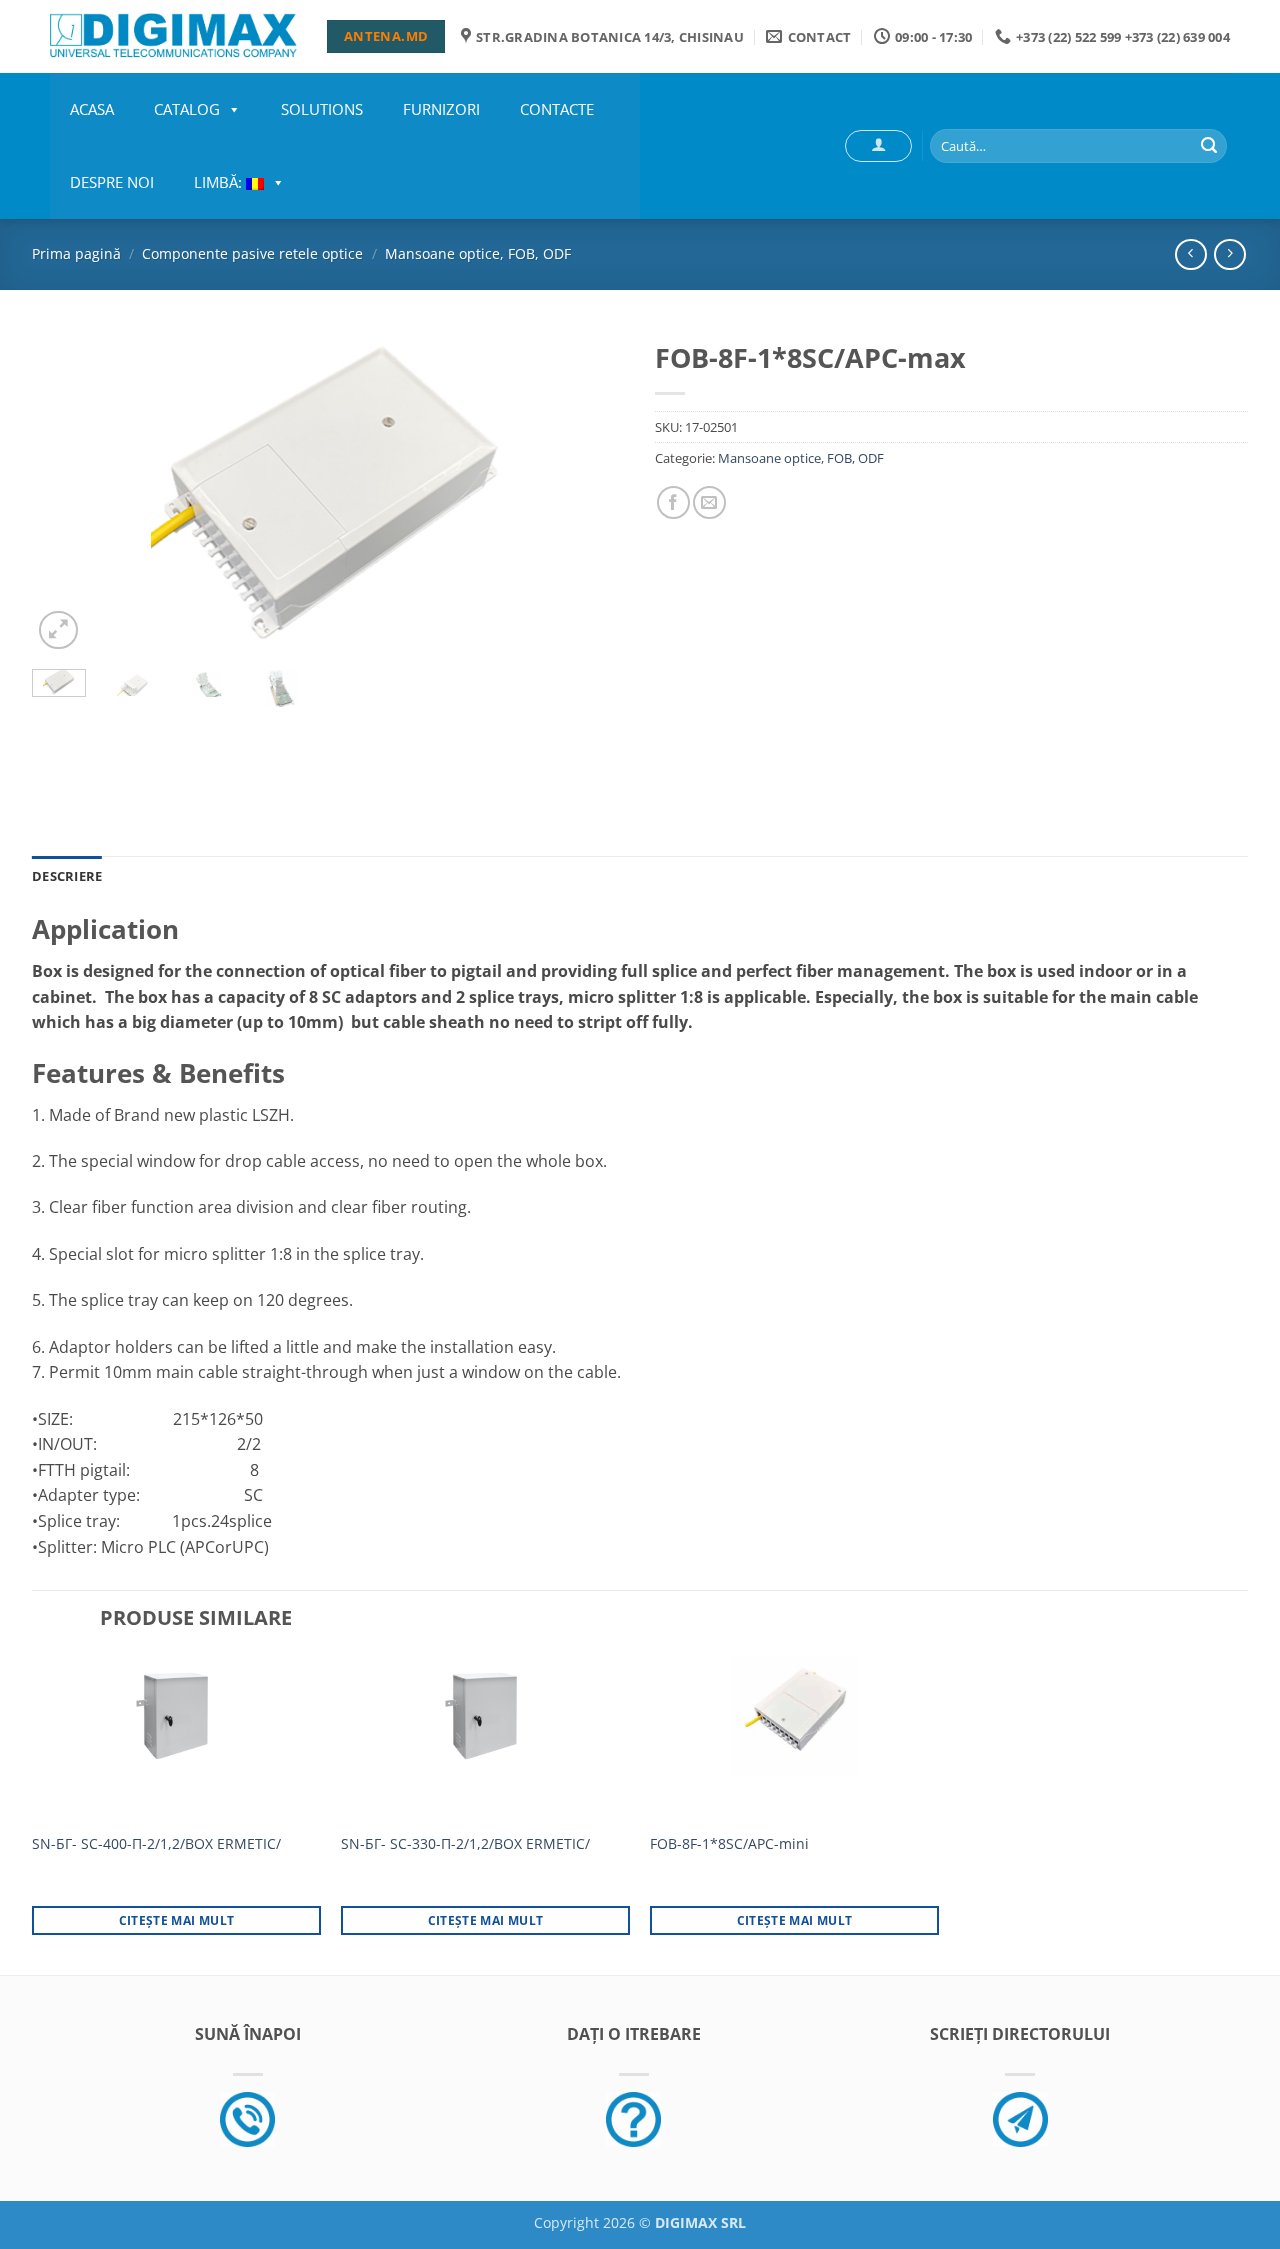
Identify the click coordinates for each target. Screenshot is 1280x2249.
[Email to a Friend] (709, 502)
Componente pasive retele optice (252, 253)
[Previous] (69, 492)
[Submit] (1209, 146)
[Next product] (1190, 254)
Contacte (557, 109)
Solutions (322, 109)
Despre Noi (112, 182)
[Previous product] (1229, 254)
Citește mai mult (177, 1920)
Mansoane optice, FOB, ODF (478, 253)
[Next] (588, 492)
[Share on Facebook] (673, 502)
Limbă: (220, 182)
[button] (878, 146)
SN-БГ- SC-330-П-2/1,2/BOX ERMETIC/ (465, 1844)
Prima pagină (76, 253)
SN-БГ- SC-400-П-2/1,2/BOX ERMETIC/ (156, 1844)
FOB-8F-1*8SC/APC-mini (729, 1844)
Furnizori (441, 109)
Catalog (187, 109)
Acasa (92, 109)
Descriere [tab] (67, 876)
